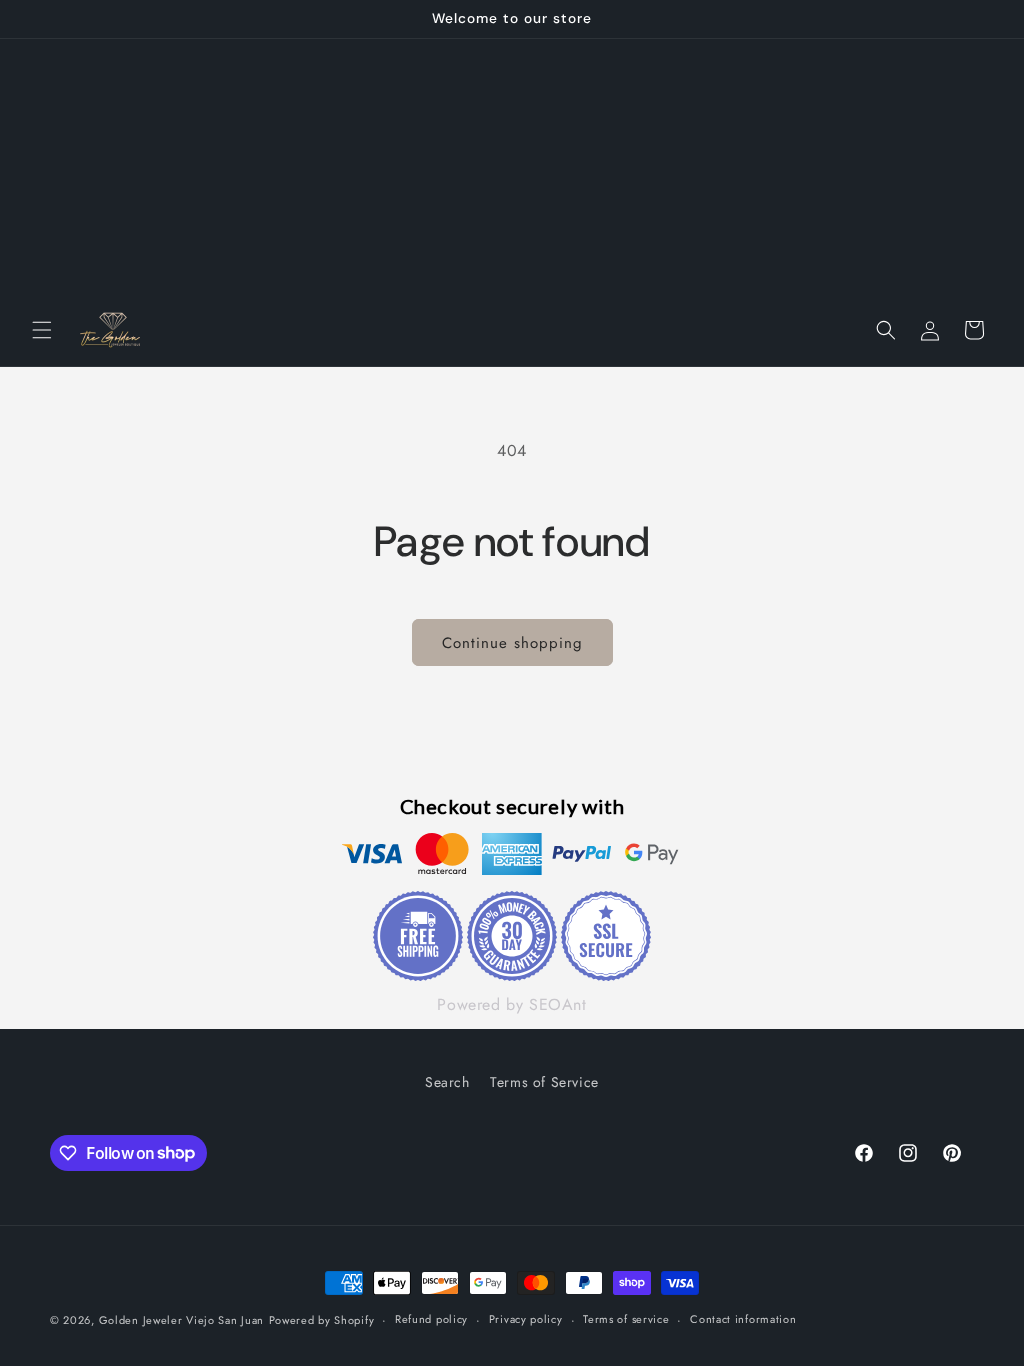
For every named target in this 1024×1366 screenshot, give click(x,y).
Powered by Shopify (322, 1320)
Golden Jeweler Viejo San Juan (181, 1320)
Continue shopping (512, 643)
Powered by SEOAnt (511, 1004)
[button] (42, 330)
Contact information (743, 1319)
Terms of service (626, 1319)
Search (447, 1082)
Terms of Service (544, 1082)
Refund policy (431, 1319)
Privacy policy (526, 1319)
